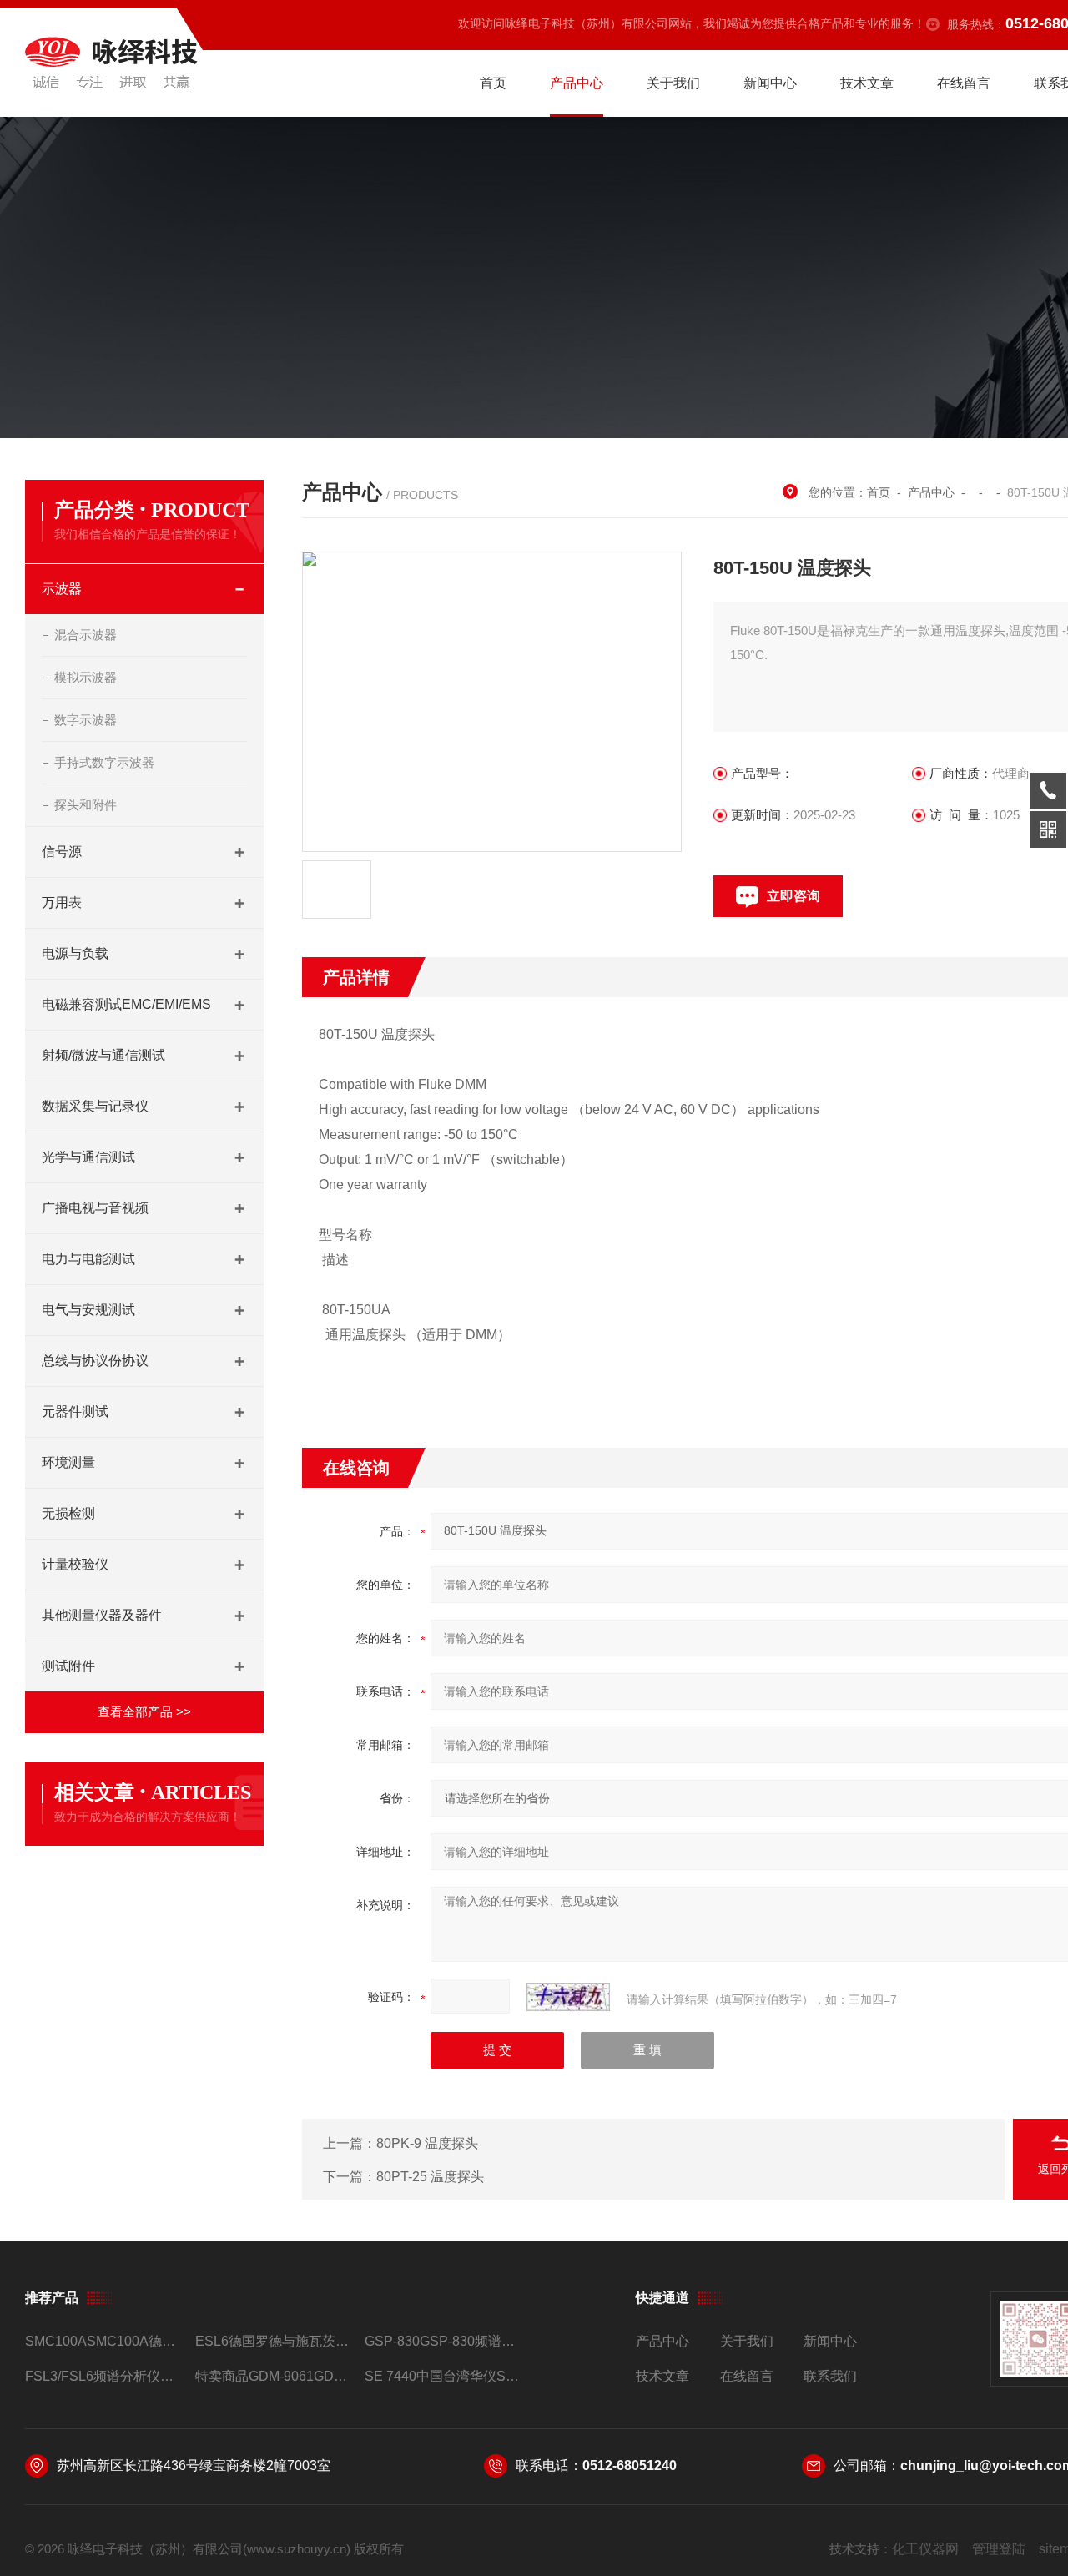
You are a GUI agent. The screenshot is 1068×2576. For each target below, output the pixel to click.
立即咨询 (793, 896)
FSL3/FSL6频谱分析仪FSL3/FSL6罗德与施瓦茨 (103, 2376)
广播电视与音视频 (95, 1208)
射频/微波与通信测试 (103, 1055)
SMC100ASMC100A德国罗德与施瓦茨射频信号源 (103, 2341)
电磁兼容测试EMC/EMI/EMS (126, 1004)
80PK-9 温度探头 (427, 2143)
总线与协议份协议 (95, 1361)
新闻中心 (770, 83)
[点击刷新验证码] (568, 1997)
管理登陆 (999, 2549)
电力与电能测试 (88, 1259)
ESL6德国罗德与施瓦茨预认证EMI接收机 (273, 2341)
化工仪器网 (925, 2549)
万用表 (62, 902)
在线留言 (964, 83)
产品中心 (577, 83)
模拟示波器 (86, 677)
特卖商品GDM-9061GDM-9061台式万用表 (273, 2376)
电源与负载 (75, 953)
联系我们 (830, 2376)
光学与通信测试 (88, 1157)
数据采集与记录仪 (95, 1106)
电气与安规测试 (88, 1310)
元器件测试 (75, 1412)
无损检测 (68, 1513)
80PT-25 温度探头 (430, 2177)
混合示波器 (86, 635)
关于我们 (673, 83)
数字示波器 (86, 720)
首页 (493, 83)
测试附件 (68, 1666)
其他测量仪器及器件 (102, 1615)
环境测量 (68, 1462)
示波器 (62, 589)
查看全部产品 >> (144, 1712)
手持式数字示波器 (104, 762)
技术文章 (867, 83)
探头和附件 (86, 805)
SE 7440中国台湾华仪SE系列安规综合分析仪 (443, 2376)
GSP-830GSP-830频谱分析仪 (443, 2341)
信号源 (62, 852)
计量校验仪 (75, 1564)
